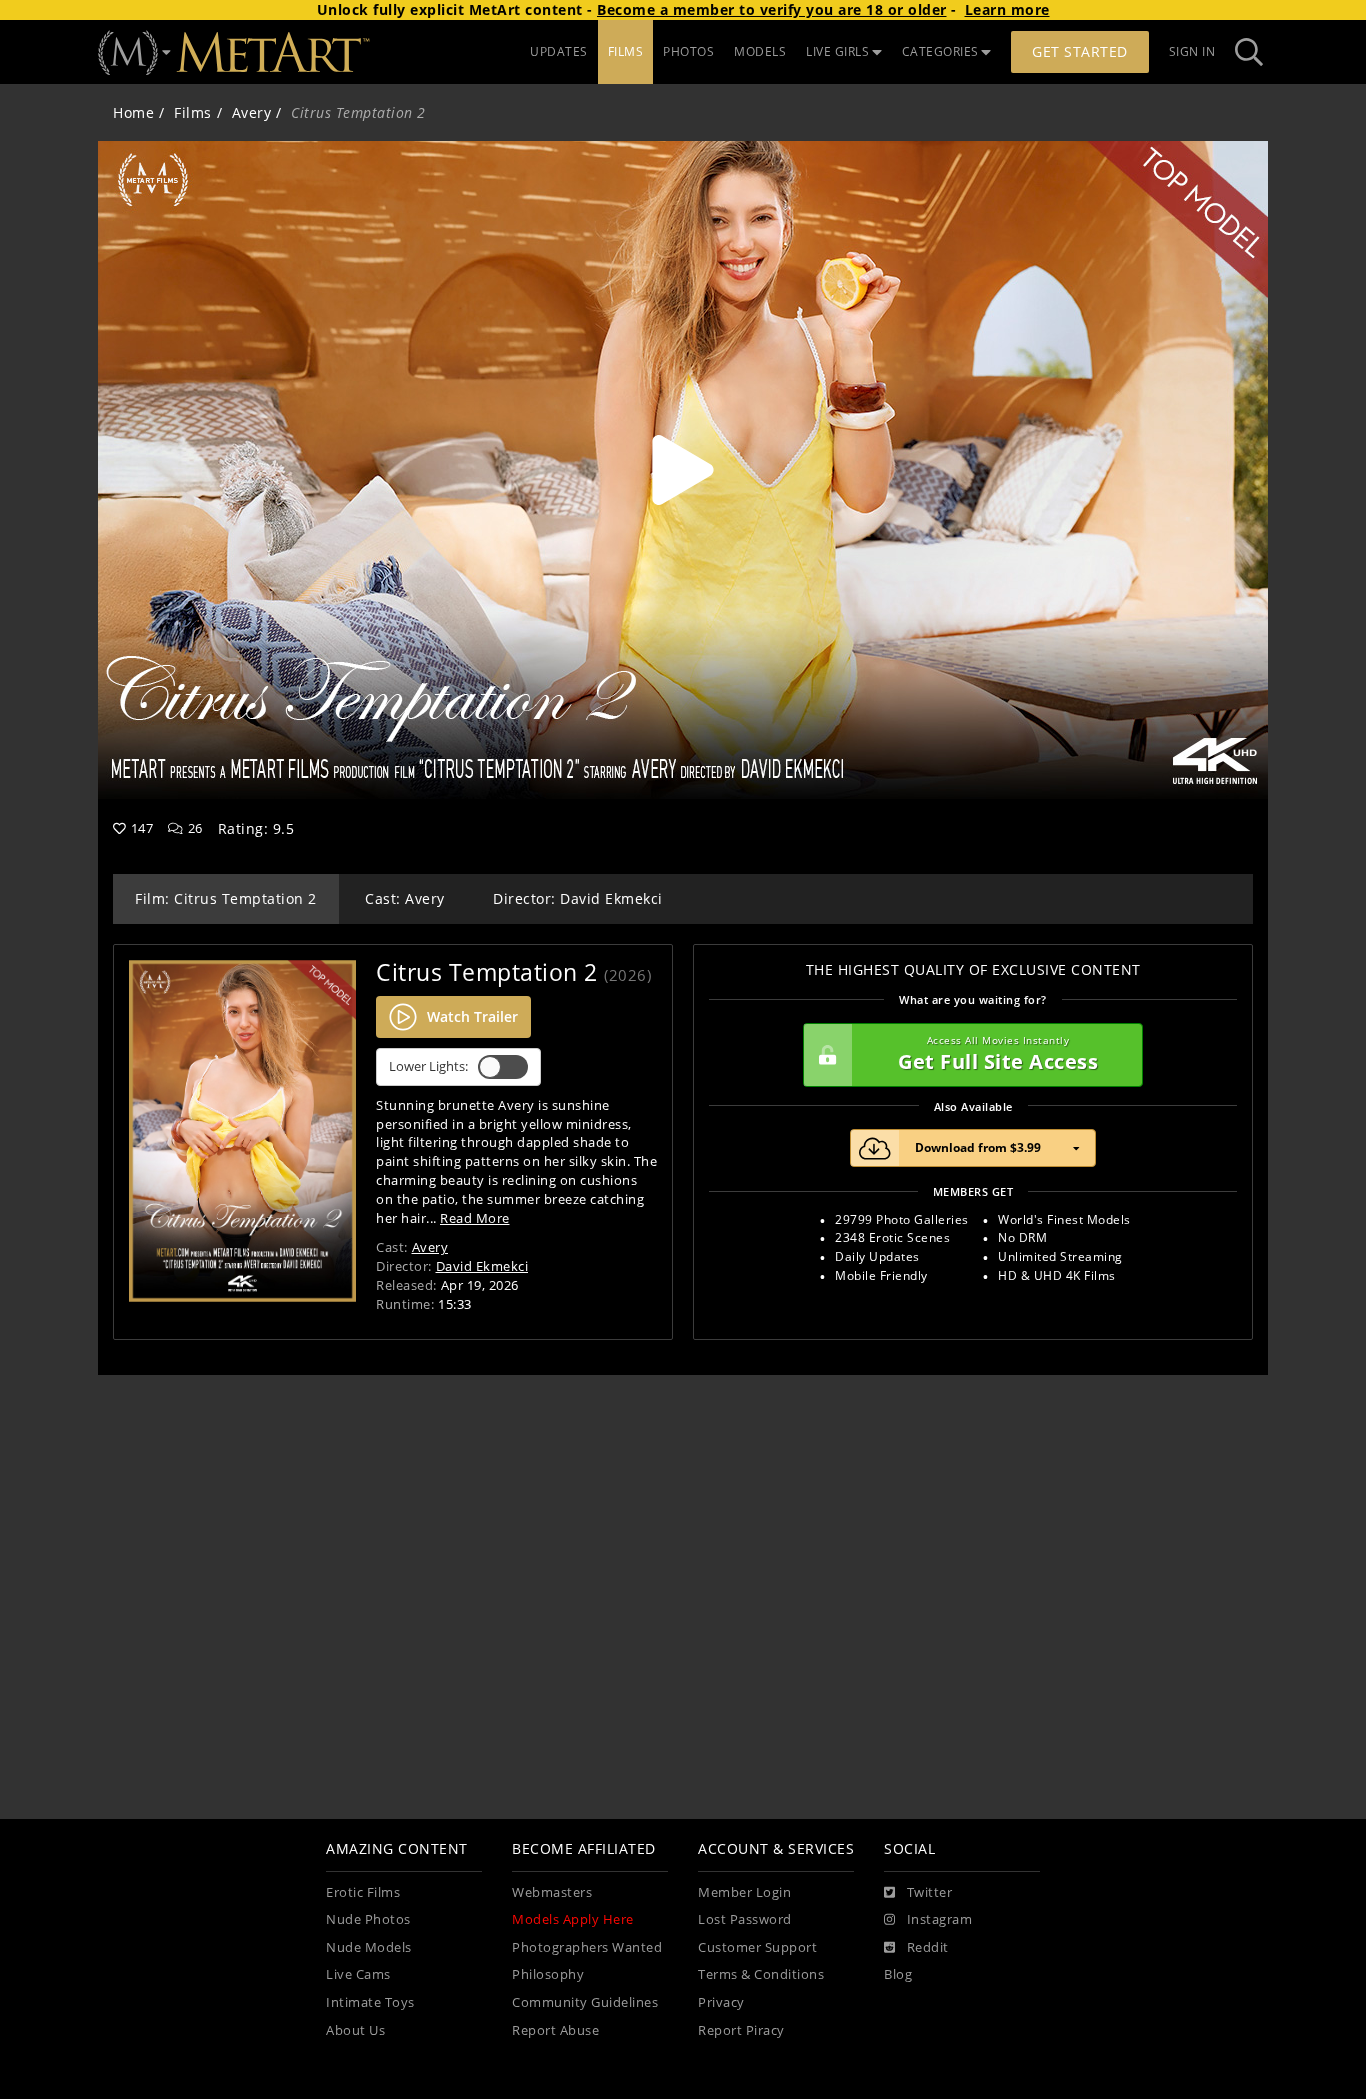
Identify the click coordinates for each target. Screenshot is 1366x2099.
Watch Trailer (472, 1016)
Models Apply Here (573, 1919)
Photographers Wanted (587, 1947)
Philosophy (548, 1974)
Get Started (1080, 51)
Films (193, 112)
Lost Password (745, 1919)
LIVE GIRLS (837, 51)
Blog (898, 1974)
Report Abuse (555, 2030)
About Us (355, 2030)
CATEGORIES (940, 51)
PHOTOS (688, 51)
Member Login (744, 1892)
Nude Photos (368, 1919)
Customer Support (757, 1947)
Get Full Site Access (998, 1054)
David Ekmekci (482, 1266)
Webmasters (552, 1892)
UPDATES (559, 51)
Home (133, 112)
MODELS (760, 51)
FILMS (626, 51)
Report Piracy (741, 2030)
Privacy (721, 2002)
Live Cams (358, 1974)
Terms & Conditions (761, 1974)
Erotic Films (363, 1892)
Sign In (1192, 51)
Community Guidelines (585, 2002)
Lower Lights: (428, 1066)
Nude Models (369, 1947)
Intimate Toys (370, 2002)
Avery (252, 112)
